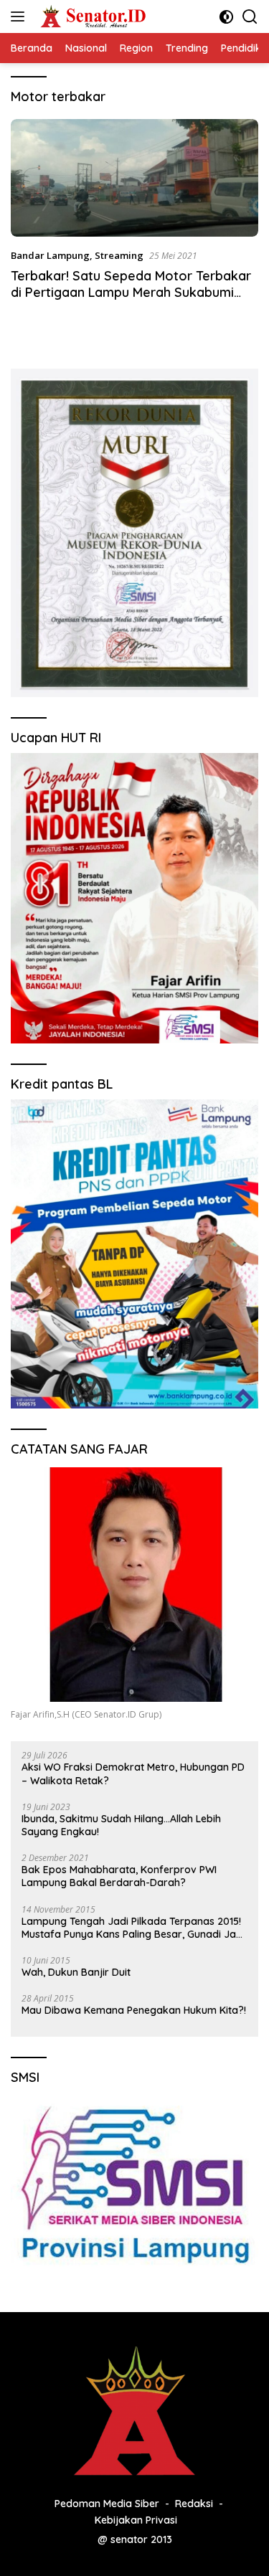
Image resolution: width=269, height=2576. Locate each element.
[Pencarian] (250, 17)
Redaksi (194, 2504)
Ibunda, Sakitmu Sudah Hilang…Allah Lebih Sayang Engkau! (121, 1825)
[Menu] (20, 16)
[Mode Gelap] (226, 17)
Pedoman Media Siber (107, 2504)
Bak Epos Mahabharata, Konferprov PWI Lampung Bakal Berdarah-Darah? (119, 1876)
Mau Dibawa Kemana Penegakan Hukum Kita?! (134, 2010)
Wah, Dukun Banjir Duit (76, 1972)
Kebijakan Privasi (136, 2520)
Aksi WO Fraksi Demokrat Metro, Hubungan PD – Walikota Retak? (133, 1774)
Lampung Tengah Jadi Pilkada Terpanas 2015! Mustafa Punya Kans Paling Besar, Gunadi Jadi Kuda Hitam (133, 1928)
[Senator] (92, 16)
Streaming (119, 255)
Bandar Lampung (50, 255)
